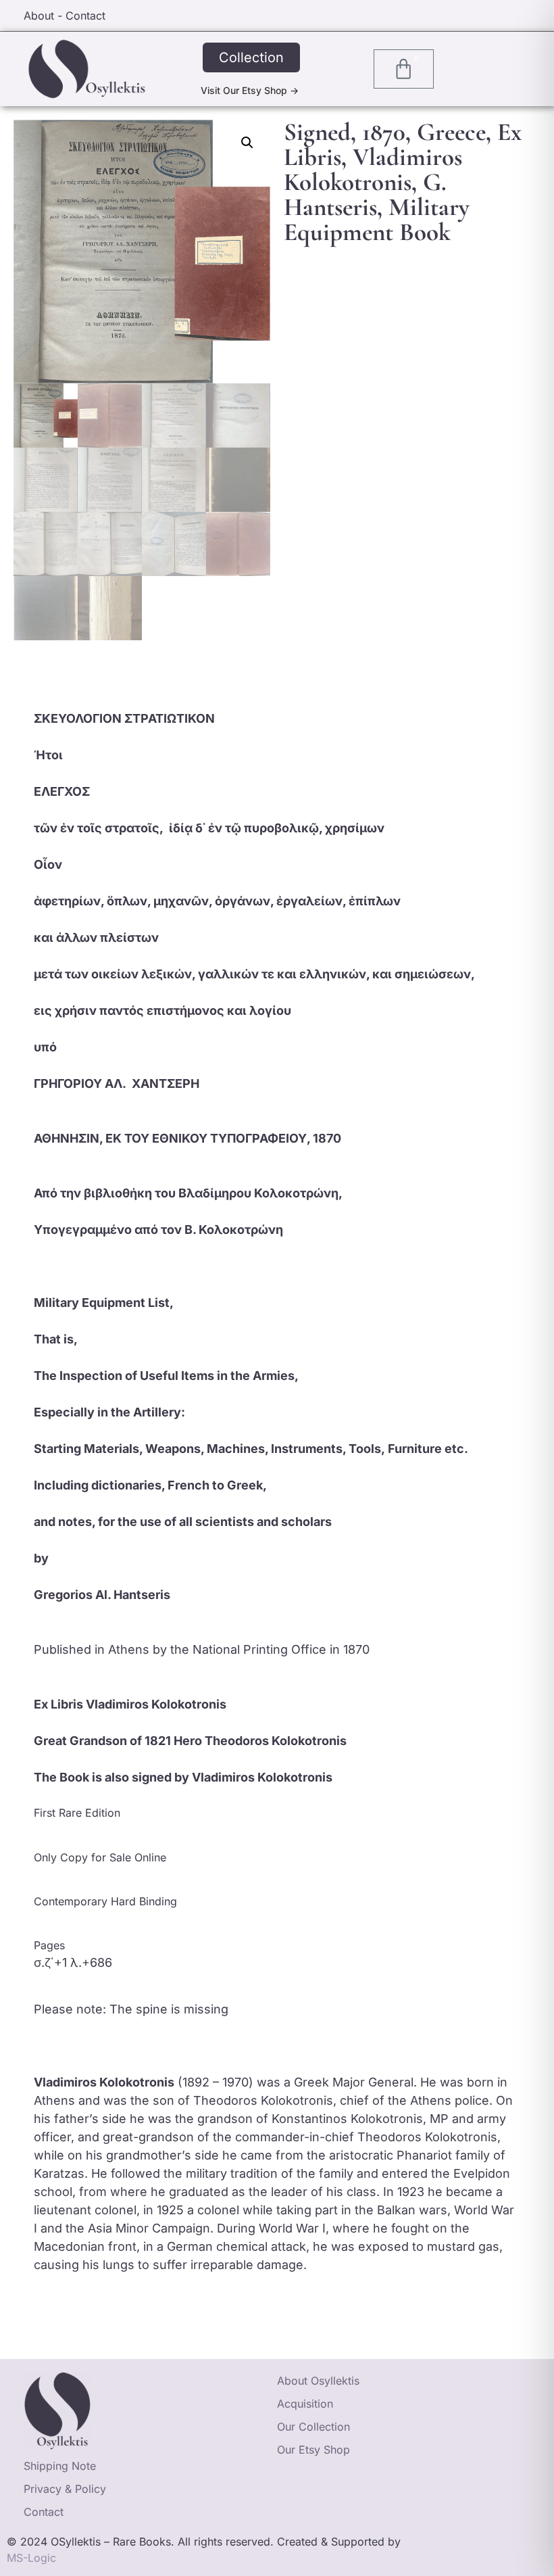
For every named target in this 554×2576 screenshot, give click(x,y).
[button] (247, 143)
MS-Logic (31, 2558)
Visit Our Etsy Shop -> (250, 90)
